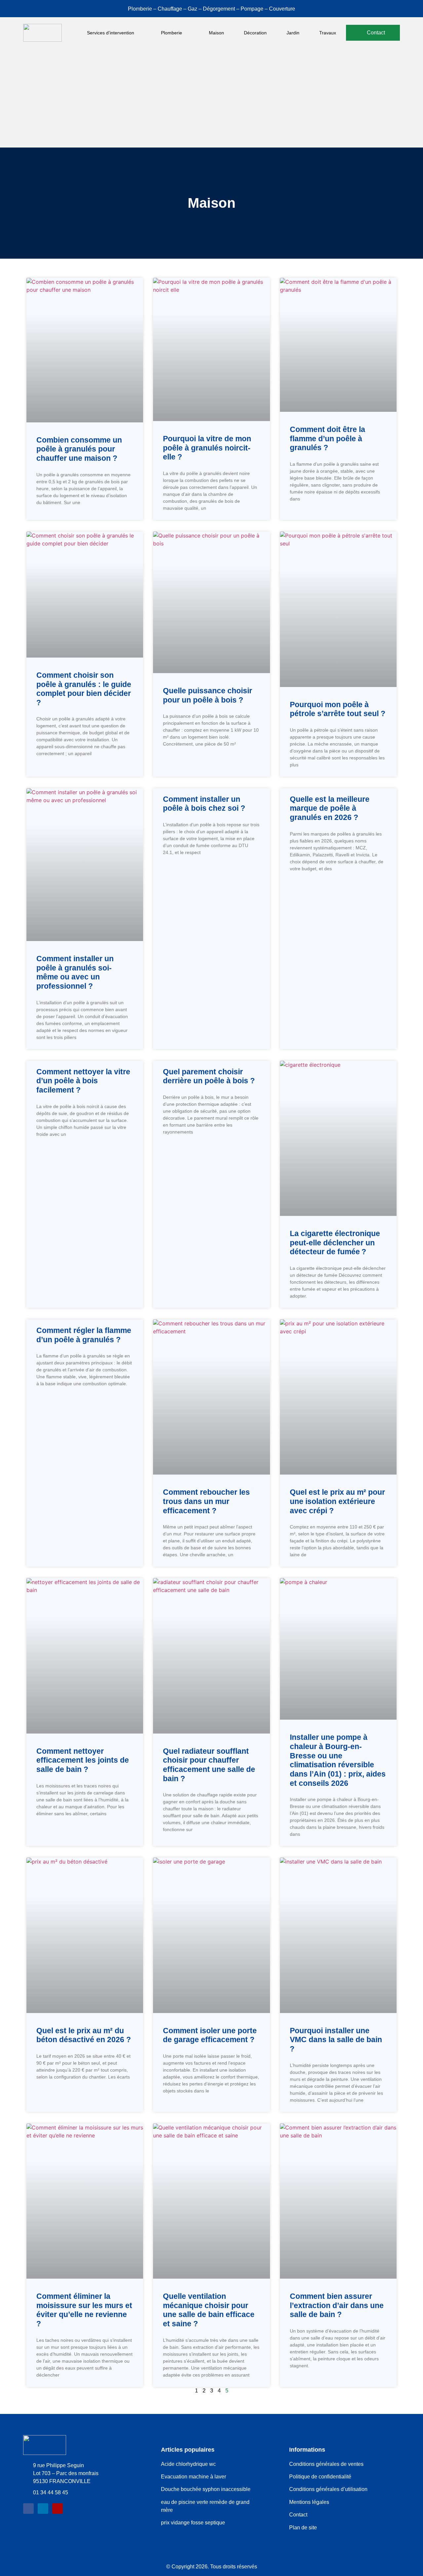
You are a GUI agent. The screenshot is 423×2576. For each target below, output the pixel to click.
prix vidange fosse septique (193, 2523)
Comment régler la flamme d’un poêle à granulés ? (84, 1335)
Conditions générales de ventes (326, 2464)
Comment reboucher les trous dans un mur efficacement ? (206, 1501)
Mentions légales (309, 2502)
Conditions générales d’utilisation (328, 2489)
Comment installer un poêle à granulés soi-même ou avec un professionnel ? (75, 972)
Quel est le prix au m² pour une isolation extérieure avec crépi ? (337, 1501)
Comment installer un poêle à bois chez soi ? (204, 804)
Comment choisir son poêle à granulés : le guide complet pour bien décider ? (84, 689)
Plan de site (303, 2528)
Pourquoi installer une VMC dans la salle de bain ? (336, 2040)
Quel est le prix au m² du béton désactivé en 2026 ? (84, 2035)
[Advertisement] (211, 98)
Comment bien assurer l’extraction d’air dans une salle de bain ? (337, 2305)
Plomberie (172, 33)
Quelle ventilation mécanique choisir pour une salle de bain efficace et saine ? (209, 2310)
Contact (298, 2515)
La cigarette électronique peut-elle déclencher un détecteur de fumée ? (335, 1243)
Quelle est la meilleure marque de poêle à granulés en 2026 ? (330, 808)
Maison (216, 33)
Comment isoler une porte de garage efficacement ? (210, 2035)
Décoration (255, 33)
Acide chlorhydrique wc (188, 2464)
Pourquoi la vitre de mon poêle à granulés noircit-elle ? (207, 448)
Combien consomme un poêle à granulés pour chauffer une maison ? (79, 449)
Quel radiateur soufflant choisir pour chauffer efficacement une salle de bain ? (209, 1765)
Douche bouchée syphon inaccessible (206, 2489)
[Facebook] (28, 2509)
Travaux (328, 33)
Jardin (293, 33)
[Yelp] (58, 2509)
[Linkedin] (43, 2509)
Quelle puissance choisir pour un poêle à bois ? (208, 695)
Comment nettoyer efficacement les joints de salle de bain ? (83, 1760)
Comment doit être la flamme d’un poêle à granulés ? (327, 438)
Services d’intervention (111, 33)
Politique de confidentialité (320, 2477)
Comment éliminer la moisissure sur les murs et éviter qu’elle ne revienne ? (84, 2310)
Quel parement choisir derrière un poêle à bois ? (209, 1076)
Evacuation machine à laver (194, 2477)
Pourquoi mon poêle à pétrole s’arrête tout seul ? (338, 709)
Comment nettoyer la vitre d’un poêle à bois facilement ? (83, 1081)
